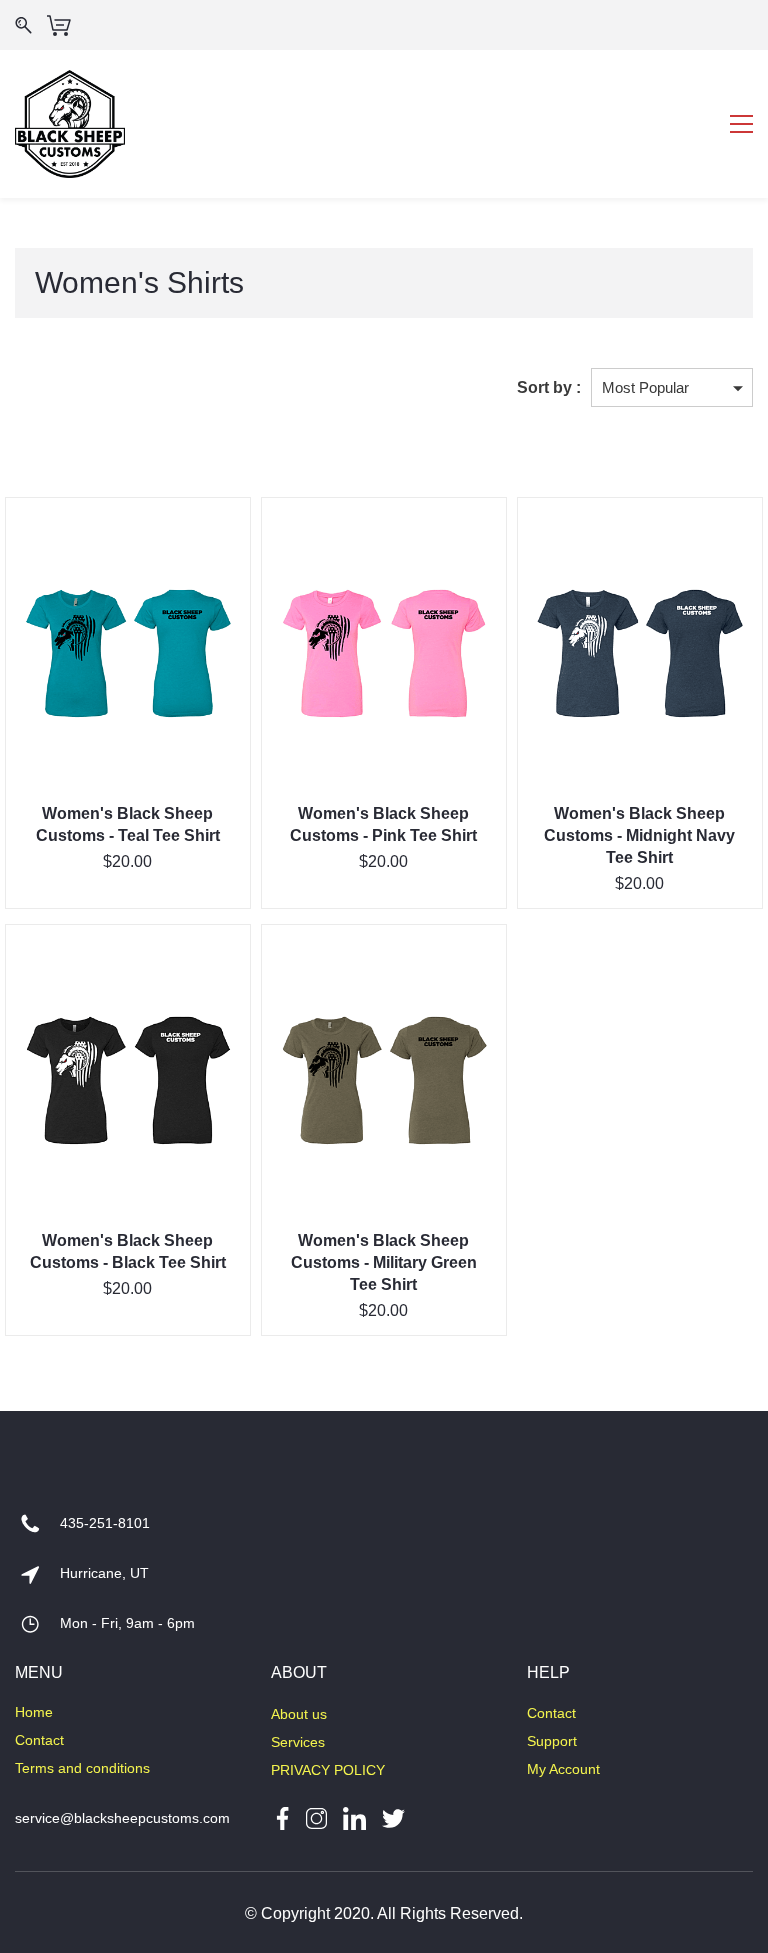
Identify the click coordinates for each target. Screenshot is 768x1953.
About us (299, 1714)
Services (298, 1742)
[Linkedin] (354, 1817)
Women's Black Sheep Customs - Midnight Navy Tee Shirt (639, 835)
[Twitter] (385, 1817)
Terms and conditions (82, 1768)
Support (552, 1741)
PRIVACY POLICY (328, 1770)
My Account (563, 1769)
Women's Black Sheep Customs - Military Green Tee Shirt (384, 1262)
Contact (39, 1740)
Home (34, 1712)
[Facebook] (282, 1817)
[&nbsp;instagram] (316, 1817)
